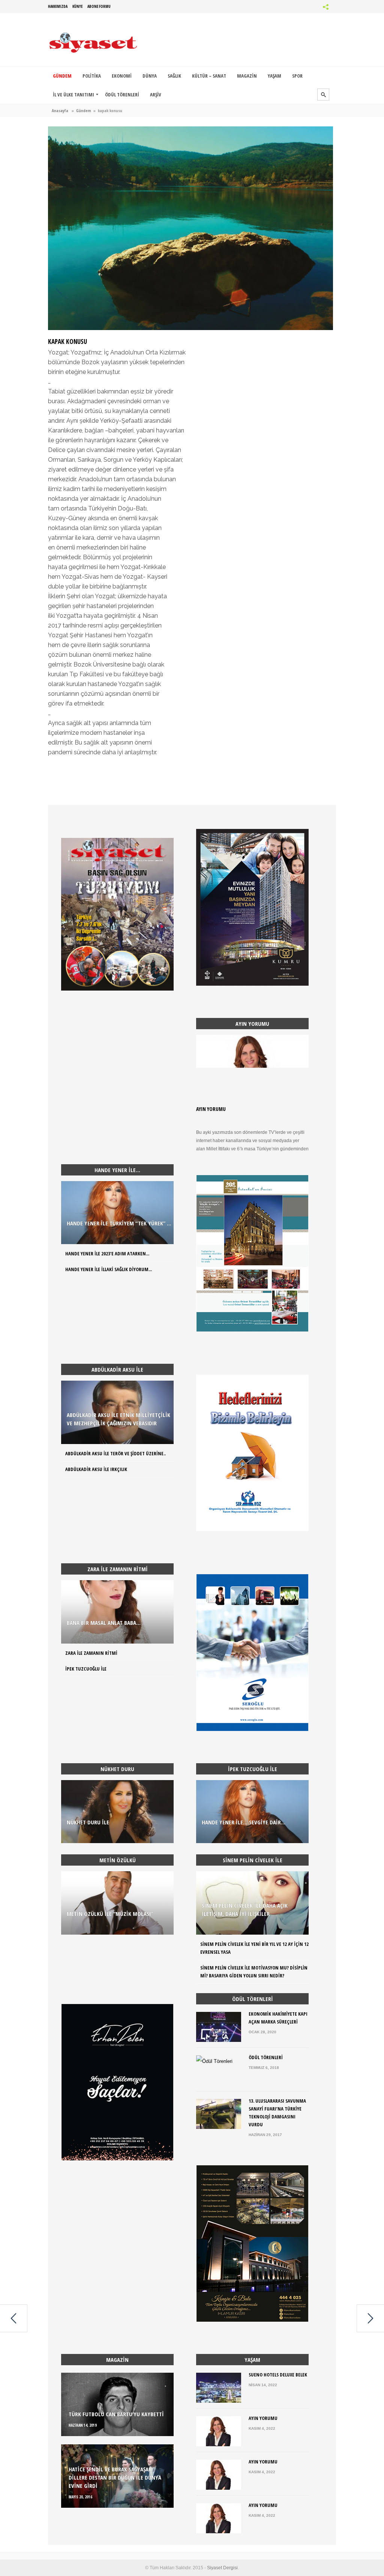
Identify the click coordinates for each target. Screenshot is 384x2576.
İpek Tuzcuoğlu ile (86, 1669)
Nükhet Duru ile (88, 1822)
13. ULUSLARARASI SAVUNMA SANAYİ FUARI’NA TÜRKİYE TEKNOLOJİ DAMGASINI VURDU (277, 2113)
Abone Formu (99, 6)
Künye (77, 6)
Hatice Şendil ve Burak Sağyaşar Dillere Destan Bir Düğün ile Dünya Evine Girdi (115, 2477)
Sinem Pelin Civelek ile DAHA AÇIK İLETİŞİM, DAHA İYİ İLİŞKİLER (245, 1909)
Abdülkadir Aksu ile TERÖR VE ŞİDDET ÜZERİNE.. (115, 1453)
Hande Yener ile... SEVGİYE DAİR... (244, 1822)
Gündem (84, 110)
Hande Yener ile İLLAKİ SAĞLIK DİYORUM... (109, 1269)
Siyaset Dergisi (222, 2568)
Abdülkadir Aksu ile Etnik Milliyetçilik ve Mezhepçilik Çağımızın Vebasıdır (118, 1419)
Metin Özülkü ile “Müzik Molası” (110, 1914)
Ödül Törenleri (266, 2057)
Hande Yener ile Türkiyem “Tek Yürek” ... (119, 1223)
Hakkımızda (58, 6)
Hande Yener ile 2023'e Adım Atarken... (107, 1253)
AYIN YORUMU (211, 1109)
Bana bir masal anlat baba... (104, 1623)
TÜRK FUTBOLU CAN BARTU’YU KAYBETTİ (116, 2414)
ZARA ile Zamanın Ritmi (91, 1653)
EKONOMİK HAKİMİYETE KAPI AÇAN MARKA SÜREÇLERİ (278, 2018)
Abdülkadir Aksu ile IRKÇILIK (96, 1469)
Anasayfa (60, 110)
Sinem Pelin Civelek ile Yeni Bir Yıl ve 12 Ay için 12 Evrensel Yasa (254, 1948)
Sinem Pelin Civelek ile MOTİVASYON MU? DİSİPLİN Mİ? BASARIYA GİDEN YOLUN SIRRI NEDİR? (254, 1972)
